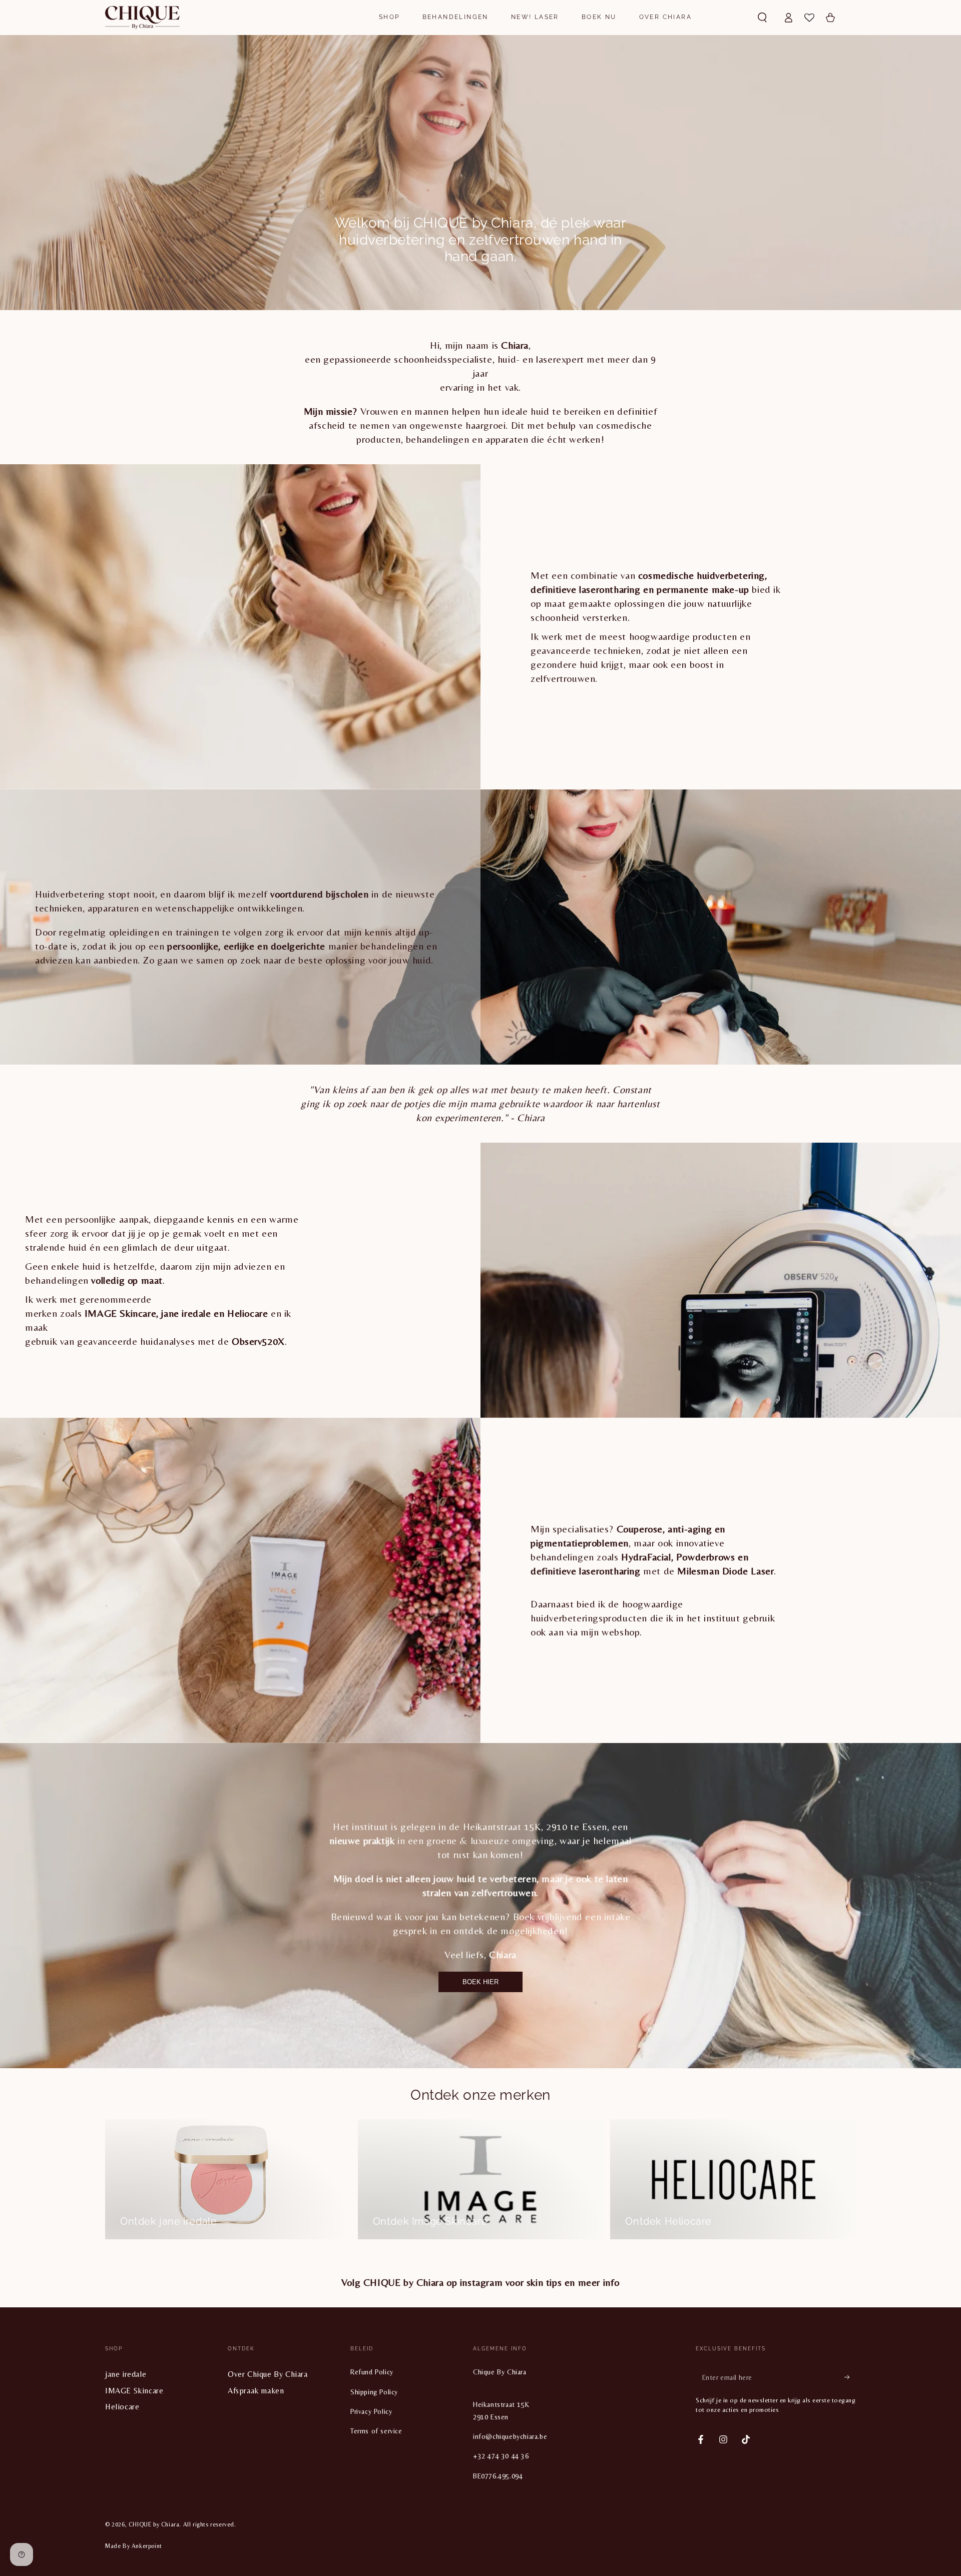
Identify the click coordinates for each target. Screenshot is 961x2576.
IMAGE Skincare (134, 2391)
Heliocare (122, 2407)
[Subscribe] (850, 2377)
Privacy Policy (371, 2411)
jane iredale (126, 2374)
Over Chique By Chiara (268, 2374)
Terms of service (376, 2431)
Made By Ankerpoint (134, 2546)
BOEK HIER (480, 1982)
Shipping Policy (374, 2392)
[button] (762, 18)
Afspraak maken (256, 2391)
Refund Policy (372, 2372)
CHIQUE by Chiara (154, 2524)
